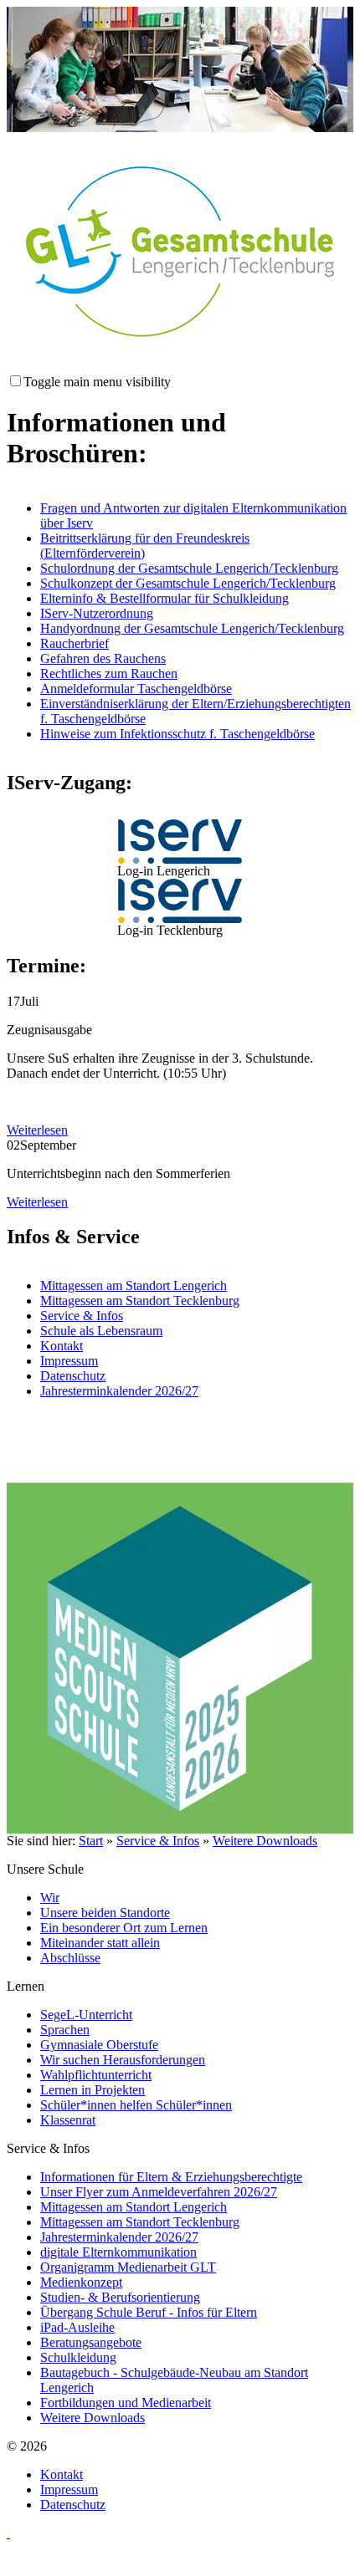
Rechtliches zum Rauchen (109, 673)
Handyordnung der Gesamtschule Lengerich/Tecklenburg (192, 628)
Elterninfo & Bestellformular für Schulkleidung (165, 598)
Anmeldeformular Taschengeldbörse (136, 689)
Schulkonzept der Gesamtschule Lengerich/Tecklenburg (188, 583)
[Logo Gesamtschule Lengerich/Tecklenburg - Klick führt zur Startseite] (180, 252)
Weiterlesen (37, 1130)
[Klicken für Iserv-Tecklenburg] (180, 901)
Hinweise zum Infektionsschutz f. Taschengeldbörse (177, 734)
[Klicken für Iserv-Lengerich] (180, 842)
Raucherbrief (75, 643)
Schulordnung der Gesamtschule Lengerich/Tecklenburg (189, 568)
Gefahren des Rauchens (103, 658)
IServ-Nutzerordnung (97, 613)
